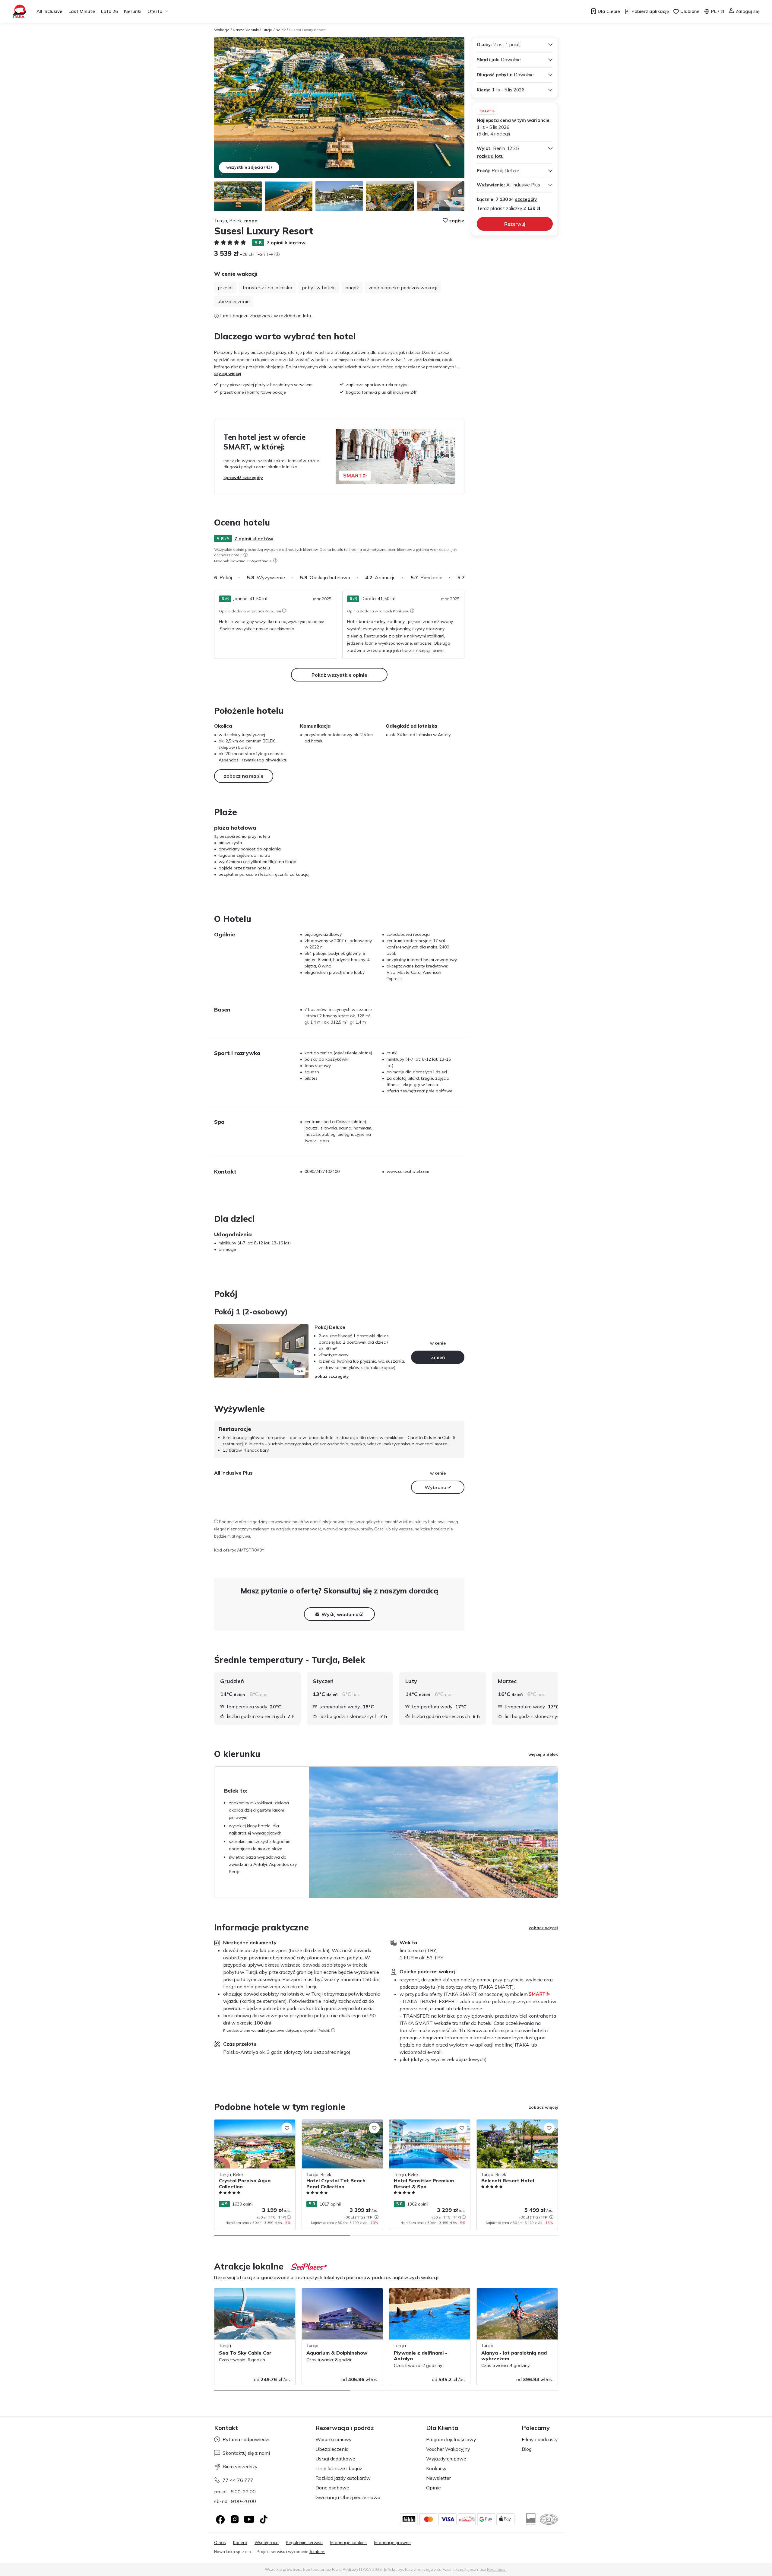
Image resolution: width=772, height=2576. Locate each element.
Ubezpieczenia (332, 2449)
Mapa (251, 221)
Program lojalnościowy (451, 2439)
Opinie (433, 2488)
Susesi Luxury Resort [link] (307, 30)
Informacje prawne (392, 2543)
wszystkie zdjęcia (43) (249, 167)
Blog (527, 2449)
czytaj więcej (228, 373)
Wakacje (222, 30)
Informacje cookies (348, 2543)
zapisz (457, 221)
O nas (220, 2543)
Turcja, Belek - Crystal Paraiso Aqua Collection (250, 2126)
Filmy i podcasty (540, 2439)
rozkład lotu (490, 156)
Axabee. (317, 2552)
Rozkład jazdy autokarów (343, 2478)
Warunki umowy (334, 2439)
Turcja (267, 30)
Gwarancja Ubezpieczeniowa (348, 2497)
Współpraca (267, 2543)
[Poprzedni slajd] (222, 1351)
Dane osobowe (332, 2488)
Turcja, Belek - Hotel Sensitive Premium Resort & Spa (427, 2126)
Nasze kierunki (246, 30)
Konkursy (436, 2468)
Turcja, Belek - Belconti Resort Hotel (512, 2123)
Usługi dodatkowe (335, 2459)
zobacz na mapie (244, 776)
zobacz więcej (543, 1928)
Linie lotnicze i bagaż (339, 2468)
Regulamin (497, 2569)
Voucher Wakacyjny (448, 2449)
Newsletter (438, 2478)
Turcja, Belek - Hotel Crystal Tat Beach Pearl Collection (340, 2126)
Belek (281, 30)
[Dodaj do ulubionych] (287, 2128)
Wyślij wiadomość (342, 1614)
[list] (245, 555)
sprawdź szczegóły (243, 478)
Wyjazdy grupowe (446, 2459)
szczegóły (526, 199)
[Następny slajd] (464, 577)
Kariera (240, 2543)
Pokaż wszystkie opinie (339, 675)
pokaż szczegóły (332, 1376)
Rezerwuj (515, 224)
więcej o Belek (543, 1754)
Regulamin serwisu (304, 2543)
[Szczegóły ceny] (277, 254)
